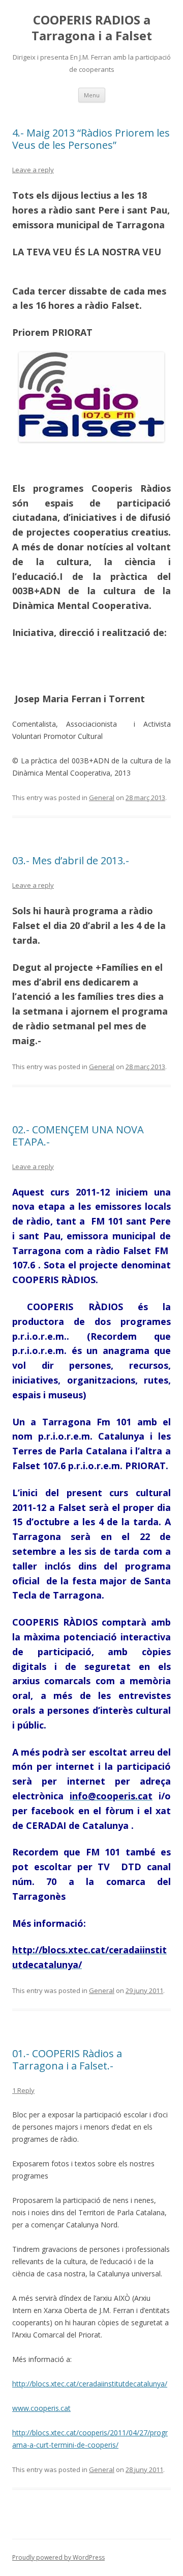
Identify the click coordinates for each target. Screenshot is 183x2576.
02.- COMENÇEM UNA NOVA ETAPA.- (78, 1136)
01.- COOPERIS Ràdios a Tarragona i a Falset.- (67, 2060)
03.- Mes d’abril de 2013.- (71, 860)
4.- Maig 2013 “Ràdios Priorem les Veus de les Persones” (91, 139)
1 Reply (23, 2090)
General (102, 798)
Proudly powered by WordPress (58, 2557)
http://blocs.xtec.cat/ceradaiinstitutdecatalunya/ (90, 2384)
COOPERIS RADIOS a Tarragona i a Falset (92, 28)
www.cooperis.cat (41, 2408)
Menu (92, 95)
